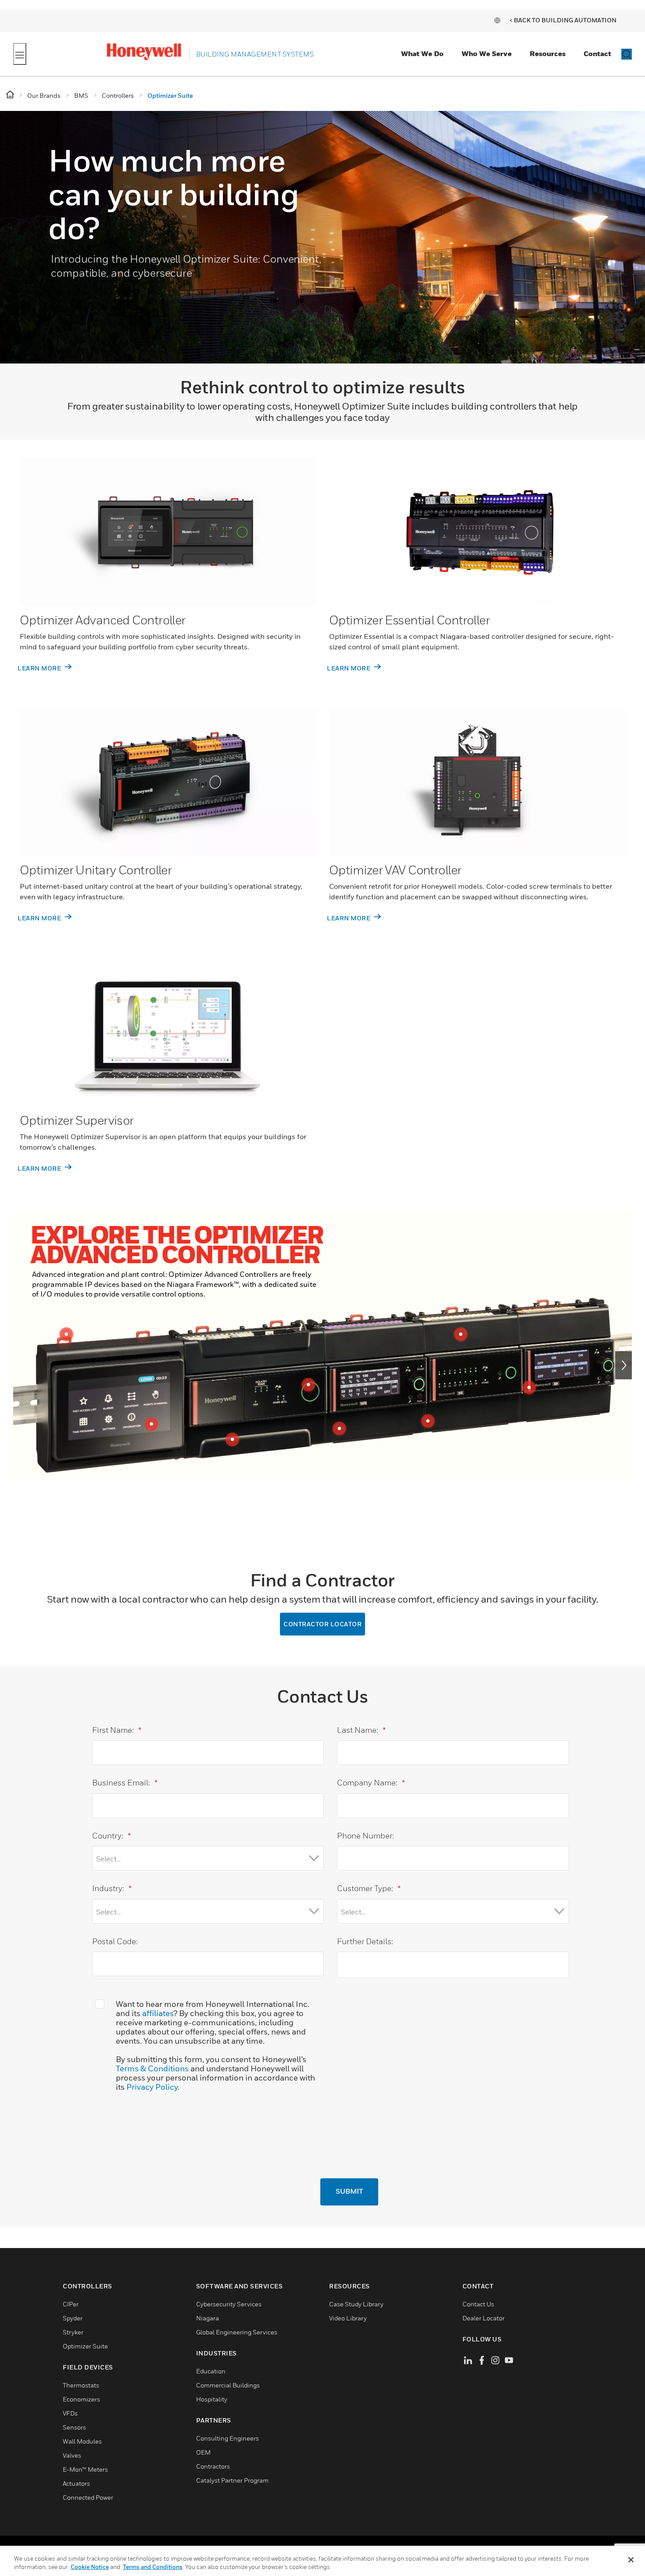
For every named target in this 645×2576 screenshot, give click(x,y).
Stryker (73, 2332)
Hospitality (212, 2399)
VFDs (70, 2413)
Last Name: (361, 1730)
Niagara (208, 2318)
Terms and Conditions (153, 2567)
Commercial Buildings (228, 2385)
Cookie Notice (90, 2567)
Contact (597, 53)
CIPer (71, 2304)
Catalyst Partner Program (232, 2480)
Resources (548, 53)
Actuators (76, 2483)
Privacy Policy (152, 2087)
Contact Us (478, 2304)
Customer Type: (369, 1888)
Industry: (112, 1888)
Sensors (74, 2427)
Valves (72, 2455)
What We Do (422, 53)
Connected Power (88, 2497)
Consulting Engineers (228, 2438)
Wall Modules (82, 2441)
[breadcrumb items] (11, 95)
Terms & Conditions (152, 2068)
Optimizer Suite (85, 2346)
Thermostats (81, 2385)
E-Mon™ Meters (85, 2469)
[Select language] (497, 20)
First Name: (117, 1730)
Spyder (73, 2318)
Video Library (348, 2318)
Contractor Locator (322, 1624)
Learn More (40, 668)
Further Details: (365, 1941)
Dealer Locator (484, 2318)
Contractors (213, 2466)
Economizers (81, 2399)
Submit (349, 2192)
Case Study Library (356, 2304)
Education (211, 2371)
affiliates (158, 2013)
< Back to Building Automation (563, 20)
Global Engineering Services (237, 2332)
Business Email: (125, 1783)
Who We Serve (487, 53)
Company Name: (371, 1783)
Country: (111, 1836)
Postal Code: (115, 1941)
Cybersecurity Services (229, 2304)
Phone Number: (365, 1836)
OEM (203, 2452)
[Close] (631, 2560)
